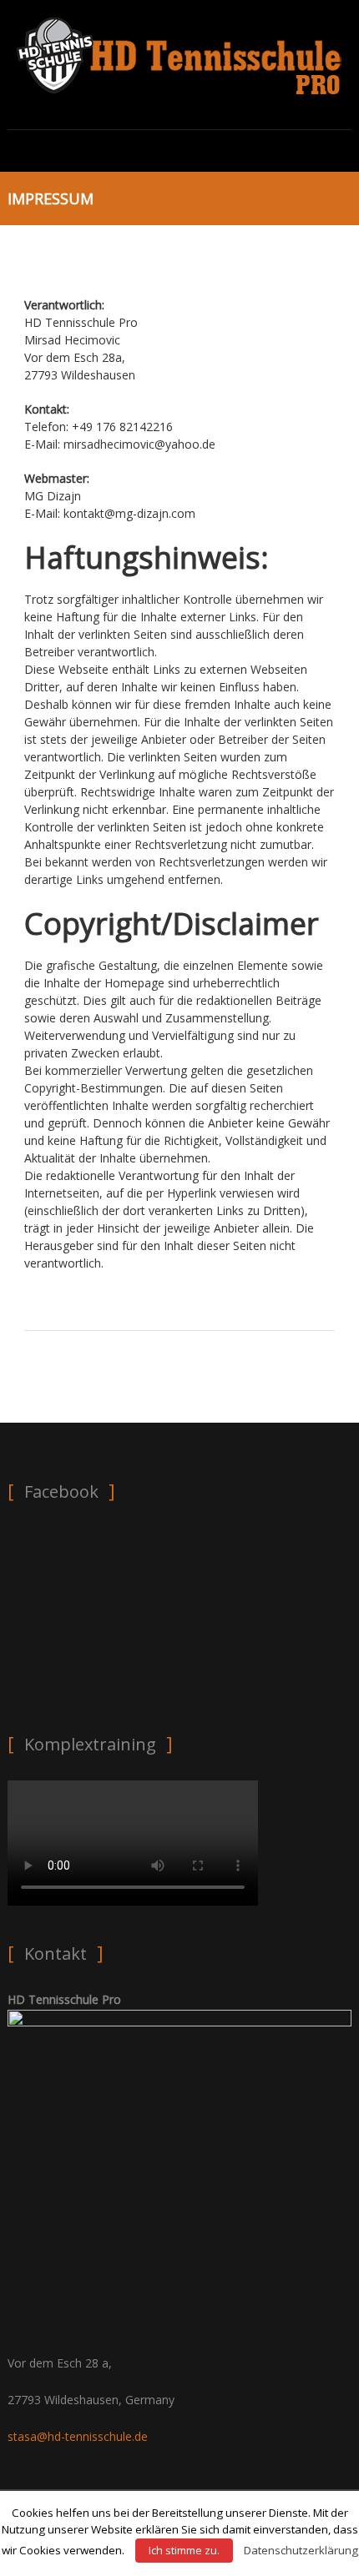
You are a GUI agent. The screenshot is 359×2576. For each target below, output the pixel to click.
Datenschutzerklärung (301, 2550)
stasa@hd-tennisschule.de (78, 2436)
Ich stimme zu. (184, 2550)
